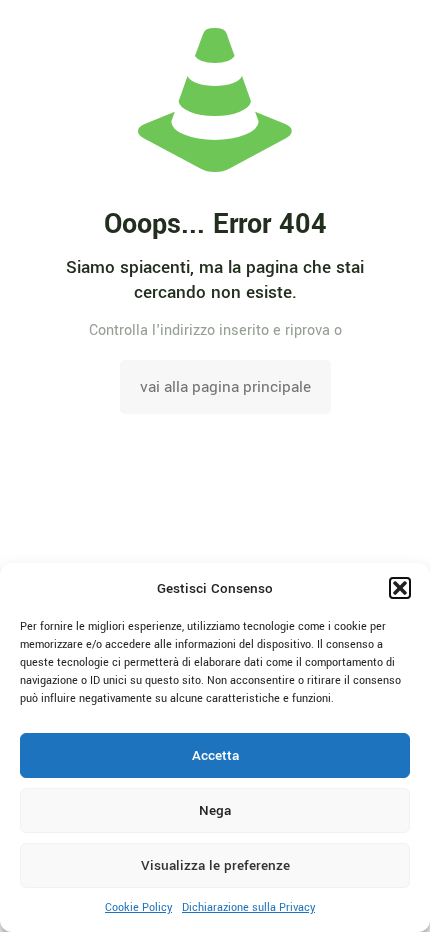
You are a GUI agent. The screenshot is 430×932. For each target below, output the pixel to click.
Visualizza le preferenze (215, 865)
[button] (400, 588)
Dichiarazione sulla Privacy (248, 907)
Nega (215, 810)
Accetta (215, 755)
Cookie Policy (138, 907)
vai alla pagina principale (225, 387)
